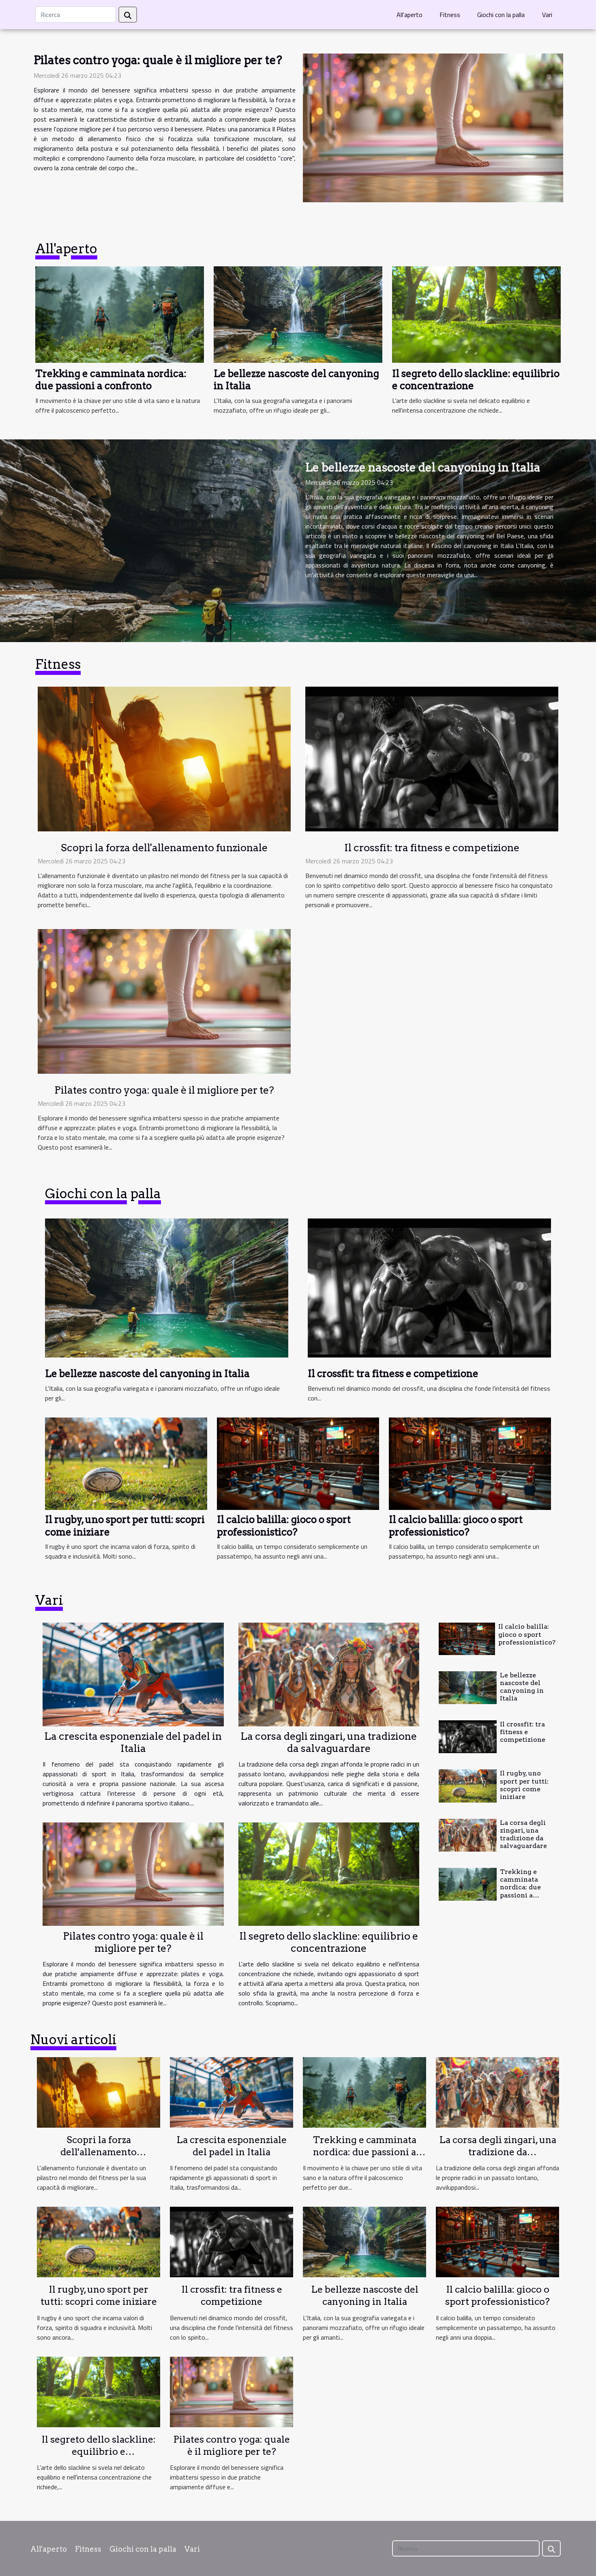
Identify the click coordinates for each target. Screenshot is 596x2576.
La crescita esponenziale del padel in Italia (133, 1742)
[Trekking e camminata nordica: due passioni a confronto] (120, 314)
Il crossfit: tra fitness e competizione (432, 848)
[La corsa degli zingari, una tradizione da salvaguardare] (329, 1674)
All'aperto (409, 15)
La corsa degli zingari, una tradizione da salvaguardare (329, 1742)
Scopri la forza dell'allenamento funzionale (164, 848)
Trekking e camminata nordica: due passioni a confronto (111, 380)
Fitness (450, 15)
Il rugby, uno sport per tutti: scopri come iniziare (524, 1785)
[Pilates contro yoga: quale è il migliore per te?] (433, 128)
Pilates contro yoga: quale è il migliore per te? (158, 60)
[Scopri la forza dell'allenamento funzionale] (164, 758)
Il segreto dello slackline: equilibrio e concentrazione (329, 1942)
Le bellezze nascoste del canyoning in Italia (423, 467)
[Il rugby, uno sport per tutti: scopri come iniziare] (126, 1463)
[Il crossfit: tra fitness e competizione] (432, 758)
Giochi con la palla (501, 15)
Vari (547, 15)
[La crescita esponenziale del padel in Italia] (133, 1674)
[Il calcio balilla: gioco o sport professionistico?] (298, 1463)
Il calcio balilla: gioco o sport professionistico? (284, 1526)
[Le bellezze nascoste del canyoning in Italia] (298, 314)
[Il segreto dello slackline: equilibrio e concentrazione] (476, 314)
